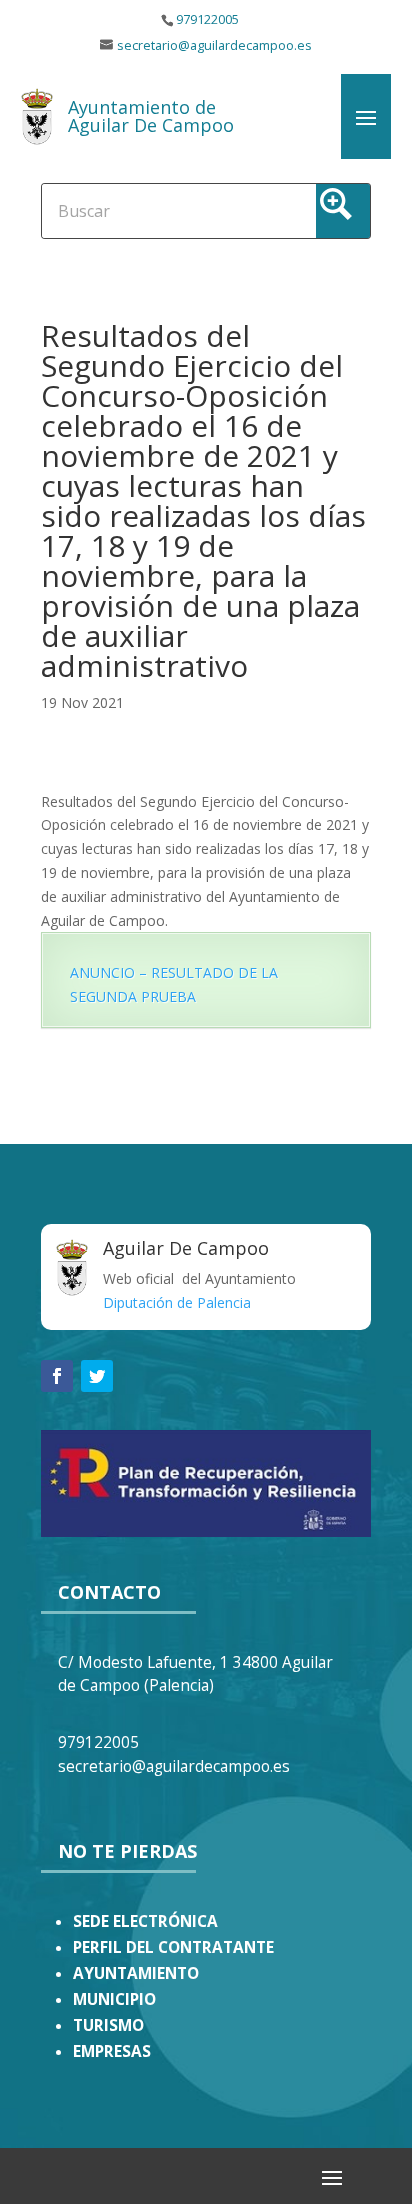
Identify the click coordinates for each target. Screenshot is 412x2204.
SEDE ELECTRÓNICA (145, 1921)
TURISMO (108, 2025)
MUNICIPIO (114, 1999)
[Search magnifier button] (343, 211)
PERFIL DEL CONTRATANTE (173, 1947)
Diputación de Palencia (177, 1302)
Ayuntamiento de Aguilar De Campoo (151, 116)
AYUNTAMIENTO (136, 1973)
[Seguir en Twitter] (97, 1376)
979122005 (207, 19)
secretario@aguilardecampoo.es (214, 45)
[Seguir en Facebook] (57, 1376)
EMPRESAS (112, 2051)
